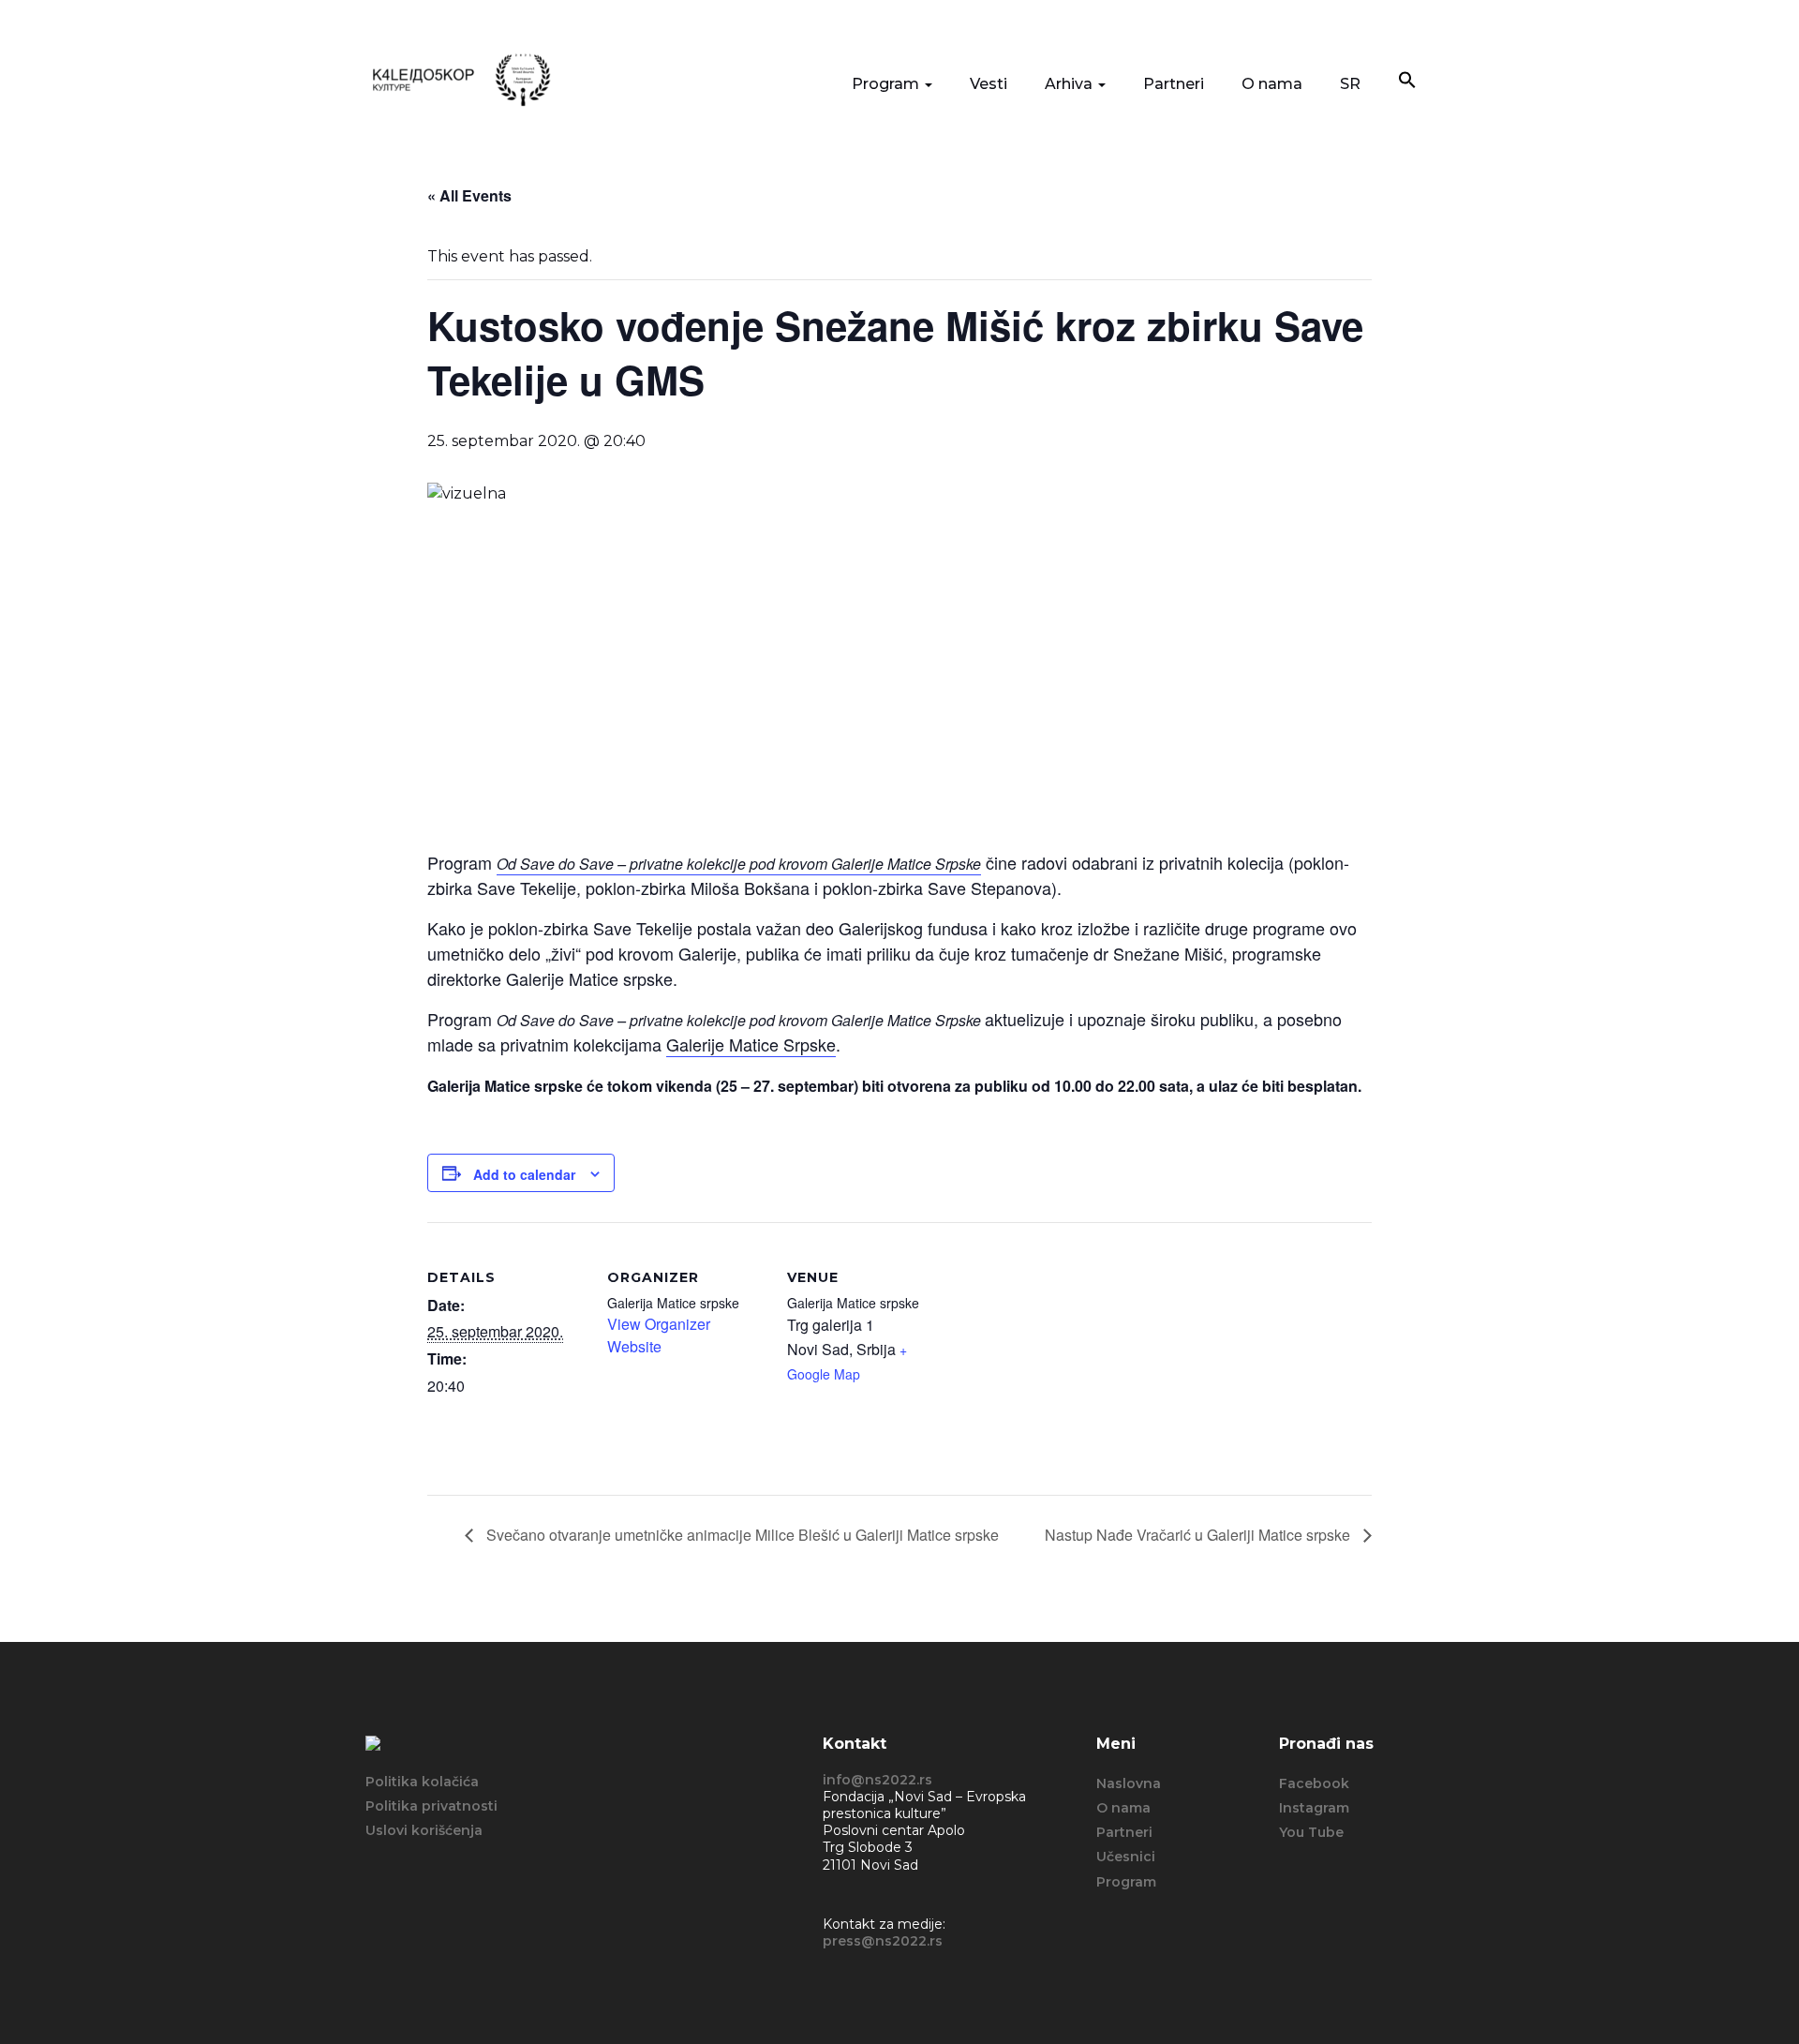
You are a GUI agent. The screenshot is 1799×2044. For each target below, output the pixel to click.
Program (887, 84)
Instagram (1314, 1808)
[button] (1407, 82)
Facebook (1314, 1783)
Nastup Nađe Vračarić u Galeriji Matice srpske (1199, 1535)
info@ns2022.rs (877, 1780)
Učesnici (1126, 1857)
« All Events (469, 195)
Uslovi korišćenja (424, 1830)
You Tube (1311, 1832)
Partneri (1174, 84)
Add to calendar (524, 1174)
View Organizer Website (659, 1335)
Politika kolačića (422, 1782)
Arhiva (1070, 84)
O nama (1272, 84)
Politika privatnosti (431, 1806)
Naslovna (1129, 1783)
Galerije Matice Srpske (751, 1044)
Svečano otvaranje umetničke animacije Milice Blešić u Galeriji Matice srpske (741, 1535)
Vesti (989, 84)
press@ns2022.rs (883, 1941)
